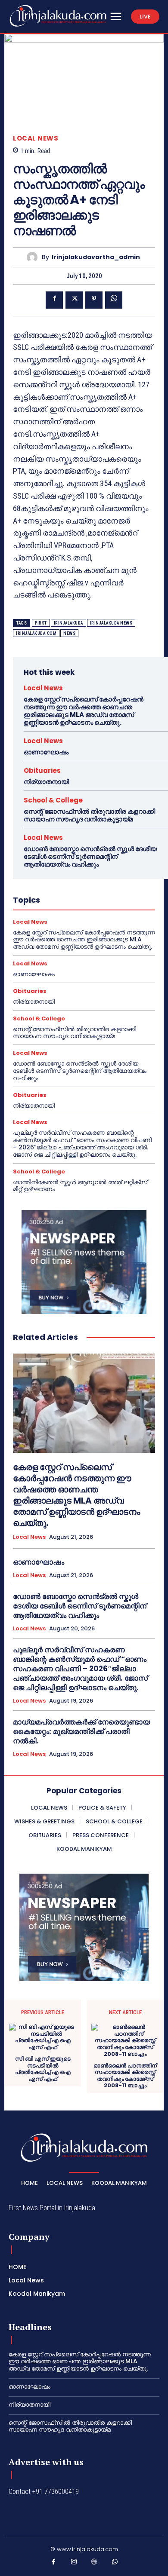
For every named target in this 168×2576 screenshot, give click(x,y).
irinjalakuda (68, 623)
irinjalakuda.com (36, 633)
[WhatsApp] (114, 300)
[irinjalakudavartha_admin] (34, 257)
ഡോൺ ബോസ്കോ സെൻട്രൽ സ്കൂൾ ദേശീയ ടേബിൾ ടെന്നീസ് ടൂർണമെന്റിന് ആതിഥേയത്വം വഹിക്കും (90, 856)
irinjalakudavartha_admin (96, 257)
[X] (74, 300)
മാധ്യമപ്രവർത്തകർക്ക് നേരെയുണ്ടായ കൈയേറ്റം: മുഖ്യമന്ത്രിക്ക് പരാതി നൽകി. (81, 1731)
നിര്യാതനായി (46, 782)
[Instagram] (74, 2564)
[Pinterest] (94, 300)
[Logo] (58, 16)
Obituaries (42, 770)
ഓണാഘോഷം (46, 752)
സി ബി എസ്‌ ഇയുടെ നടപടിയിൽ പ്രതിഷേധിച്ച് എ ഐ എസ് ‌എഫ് (43, 2069)
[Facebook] (54, 300)
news (69, 633)
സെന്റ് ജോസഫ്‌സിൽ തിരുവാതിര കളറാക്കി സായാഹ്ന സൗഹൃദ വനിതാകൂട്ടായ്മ (89, 815)
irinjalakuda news (111, 623)
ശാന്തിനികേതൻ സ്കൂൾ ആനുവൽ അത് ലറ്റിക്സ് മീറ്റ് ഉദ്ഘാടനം (80, 1186)
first (41, 623)
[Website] (94, 2564)
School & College (53, 800)
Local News (36, 138)
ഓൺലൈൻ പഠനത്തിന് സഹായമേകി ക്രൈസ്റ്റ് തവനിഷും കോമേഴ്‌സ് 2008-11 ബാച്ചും (125, 2076)
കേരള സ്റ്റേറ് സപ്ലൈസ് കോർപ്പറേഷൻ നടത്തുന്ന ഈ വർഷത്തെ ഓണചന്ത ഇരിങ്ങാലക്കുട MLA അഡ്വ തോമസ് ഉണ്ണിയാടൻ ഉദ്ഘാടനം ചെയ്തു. (84, 711)
